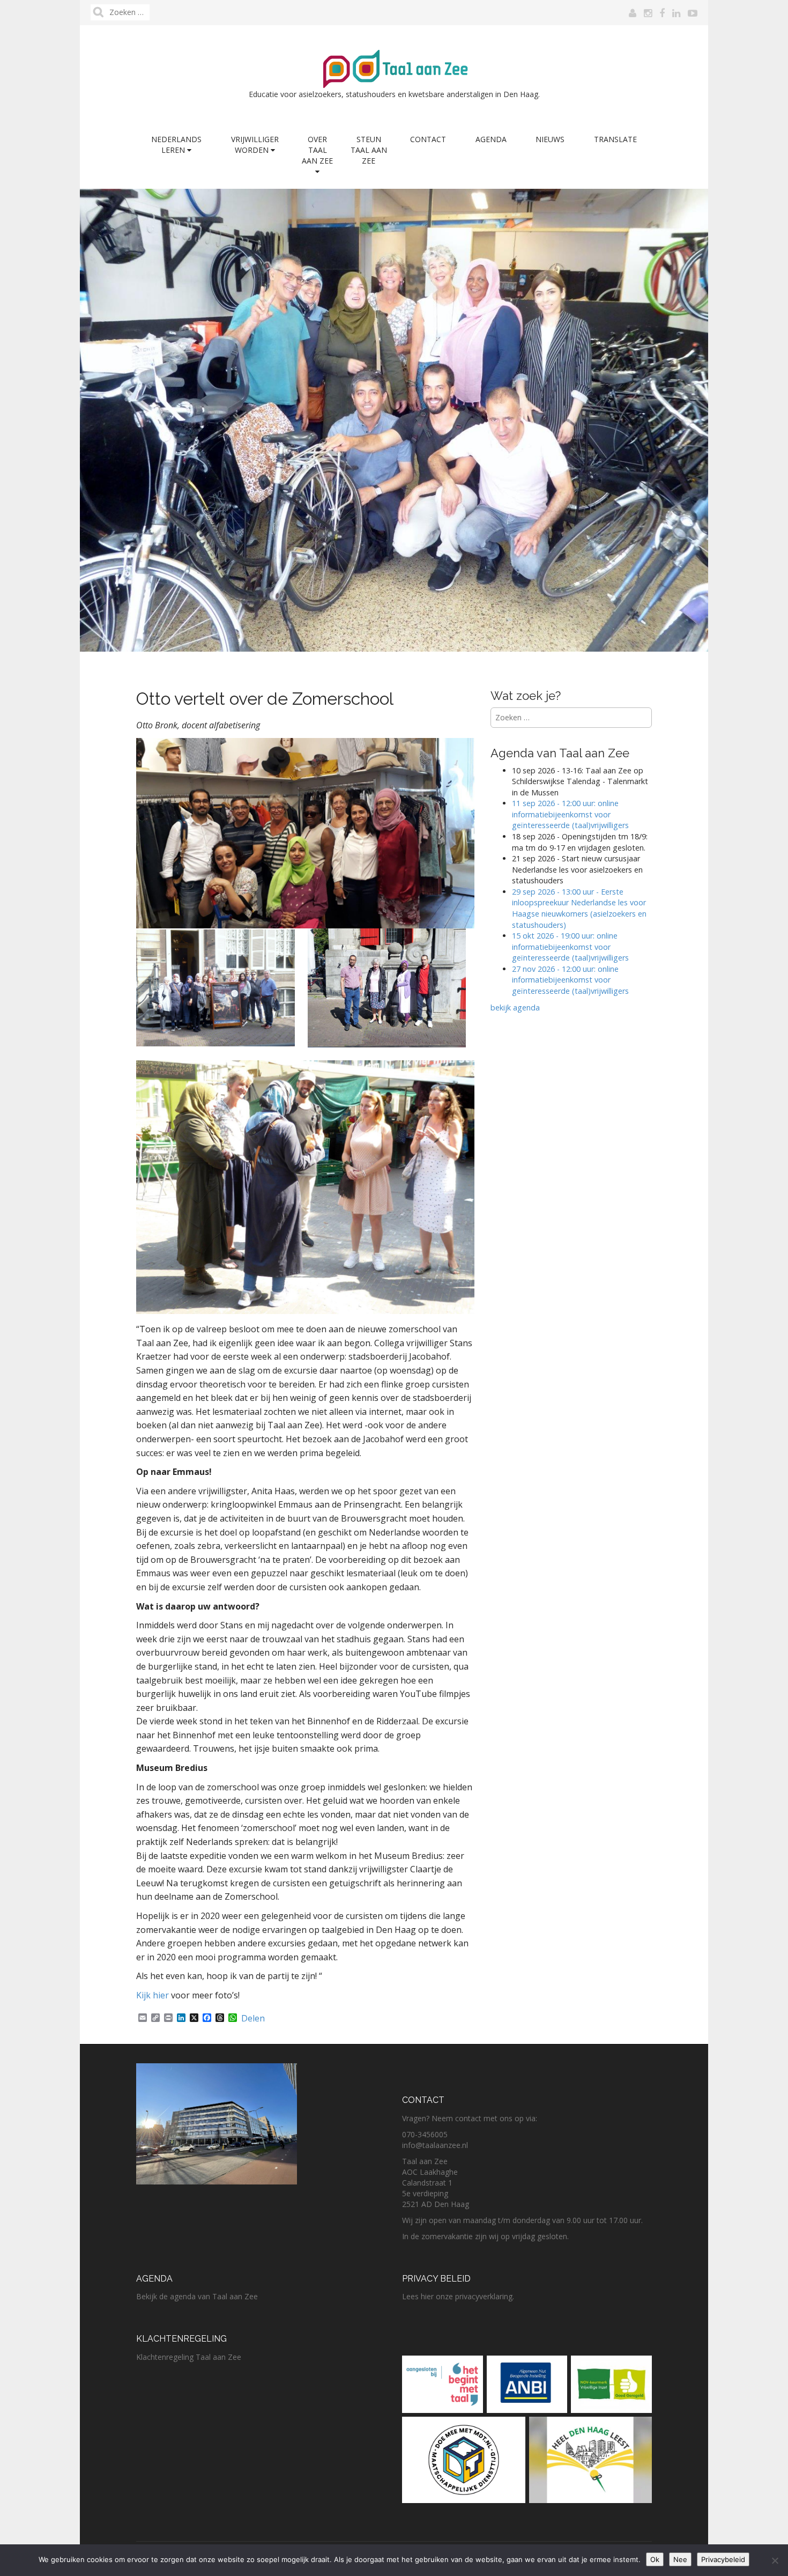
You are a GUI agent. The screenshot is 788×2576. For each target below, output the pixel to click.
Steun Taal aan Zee (369, 150)
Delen (253, 2018)
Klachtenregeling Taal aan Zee (189, 2357)
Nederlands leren (176, 145)
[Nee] (775, 2560)
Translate (615, 139)
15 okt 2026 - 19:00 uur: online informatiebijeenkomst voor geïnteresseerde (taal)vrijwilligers (570, 947)
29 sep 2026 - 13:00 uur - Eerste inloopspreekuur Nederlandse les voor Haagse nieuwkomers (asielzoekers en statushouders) (579, 908)
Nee (680, 2559)
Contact (428, 139)
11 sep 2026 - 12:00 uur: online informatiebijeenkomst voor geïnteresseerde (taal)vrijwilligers (570, 814)
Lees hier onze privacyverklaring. (458, 2296)
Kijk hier (153, 1995)
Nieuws (550, 139)
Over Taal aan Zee (317, 150)
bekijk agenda (515, 1007)
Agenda (491, 139)
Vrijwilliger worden (255, 145)
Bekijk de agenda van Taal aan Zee (197, 2296)
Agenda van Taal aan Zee (560, 753)
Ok (655, 2559)
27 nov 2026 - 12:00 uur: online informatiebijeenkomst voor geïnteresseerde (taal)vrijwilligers (571, 980)
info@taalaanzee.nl (435, 2145)
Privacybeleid (723, 2559)
